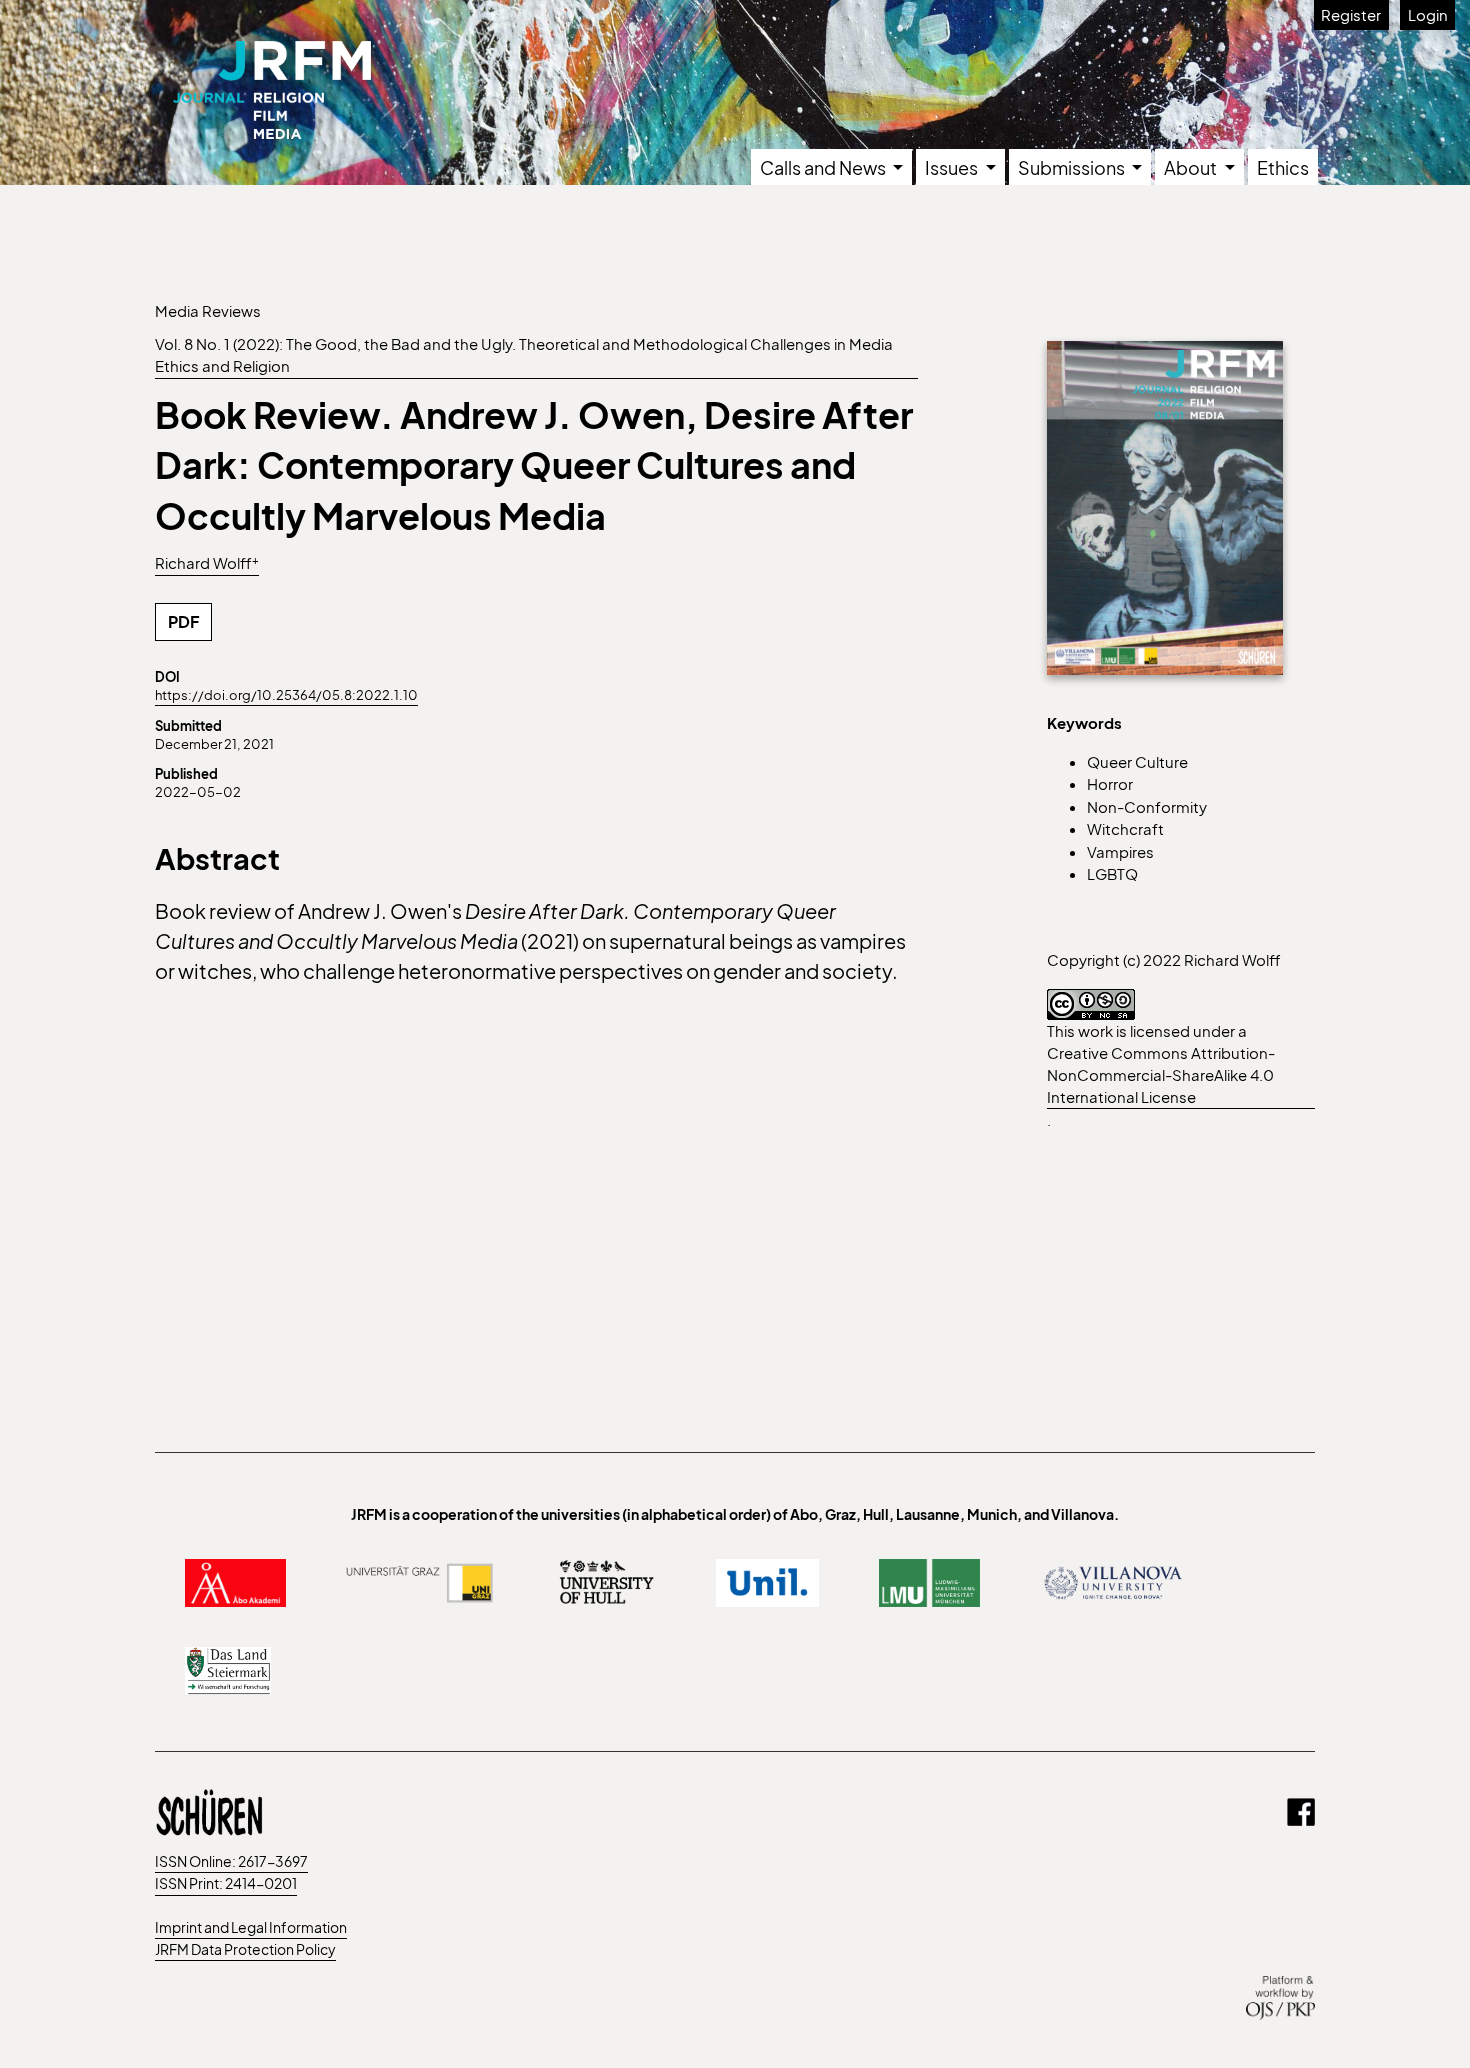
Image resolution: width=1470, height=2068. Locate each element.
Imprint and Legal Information (251, 1927)
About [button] (1192, 167)
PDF (183, 621)
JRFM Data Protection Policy (245, 1949)
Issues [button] (953, 167)
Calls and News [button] (824, 167)
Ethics (1283, 167)
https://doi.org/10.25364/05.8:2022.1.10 (286, 695)
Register (1351, 14)
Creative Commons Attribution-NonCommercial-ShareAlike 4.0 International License (1161, 1074)
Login (1428, 14)
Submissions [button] (1073, 167)
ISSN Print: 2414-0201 (226, 1883)
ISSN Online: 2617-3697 (231, 1861)
